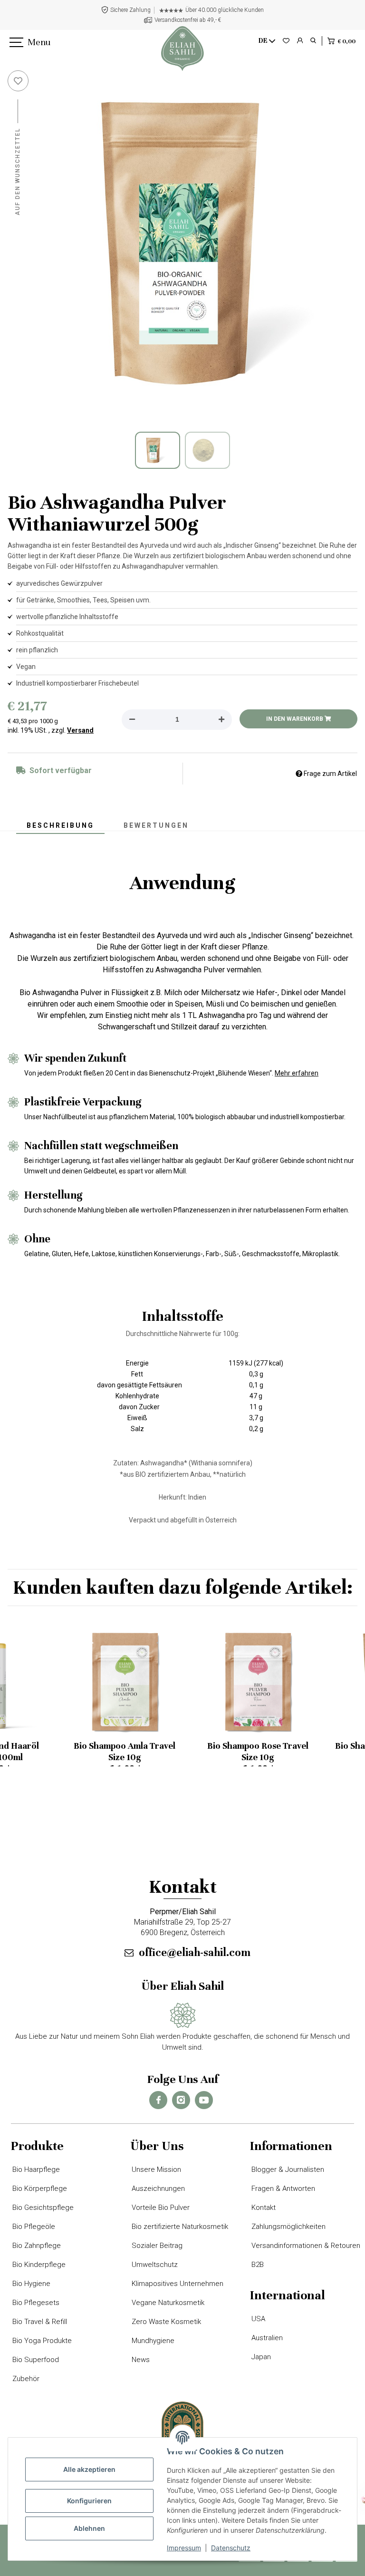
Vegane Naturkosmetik (167, 2303)
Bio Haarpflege (35, 2169)
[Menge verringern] (132, 720)
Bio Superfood (35, 2360)
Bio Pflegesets (35, 2303)
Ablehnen (89, 2528)
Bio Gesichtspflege (42, 2208)
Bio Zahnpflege (36, 2246)
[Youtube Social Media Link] (204, 2100)
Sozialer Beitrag (156, 2246)
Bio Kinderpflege (38, 2265)
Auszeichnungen (158, 2189)
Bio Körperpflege (39, 2189)
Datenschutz (231, 2548)
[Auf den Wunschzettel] (18, 81)
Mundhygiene (152, 2341)
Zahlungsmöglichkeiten (288, 2227)
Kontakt (263, 2208)
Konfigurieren (89, 2501)
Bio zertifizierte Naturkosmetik (179, 2227)
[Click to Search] (313, 41)
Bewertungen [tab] (156, 825)
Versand (80, 730)
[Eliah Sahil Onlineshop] (182, 48)
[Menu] (15, 43)
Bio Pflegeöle (33, 2227)
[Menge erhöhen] (221, 720)
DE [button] (263, 41)
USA (258, 2319)
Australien (266, 2338)
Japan (260, 2357)
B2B (257, 2265)
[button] (300, 41)
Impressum (184, 2548)
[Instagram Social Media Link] (181, 2100)
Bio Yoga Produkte (41, 2341)
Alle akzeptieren (89, 2469)
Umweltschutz (154, 2265)
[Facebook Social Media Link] (158, 2100)
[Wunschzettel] (286, 41)
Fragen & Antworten (283, 2189)
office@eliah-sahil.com (195, 1952)
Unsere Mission (156, 2169)
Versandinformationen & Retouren (305, 2246)
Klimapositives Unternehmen (177, 2284)
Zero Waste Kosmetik (166, 2322)
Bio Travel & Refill (39, 2322)
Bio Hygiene (31, 2284)
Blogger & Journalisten (287, 2169)
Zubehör (25, 2379)
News (140, 2360)
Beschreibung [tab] (60, 825)
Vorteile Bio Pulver (160, 2208)
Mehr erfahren (297, 1073)
